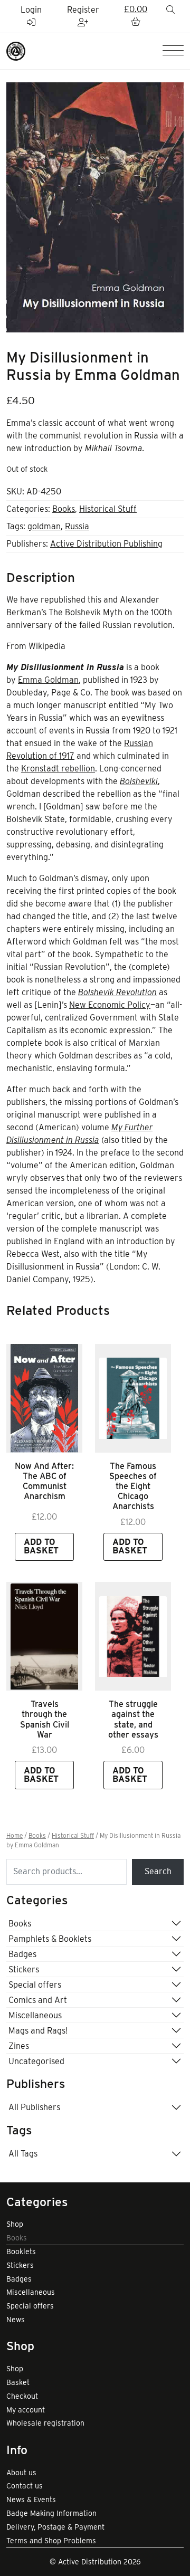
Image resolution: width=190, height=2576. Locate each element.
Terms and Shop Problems (51, 2541)
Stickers (24, 1969)
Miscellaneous (35, 2015)
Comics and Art (38, 2000)
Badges (22, 1954)
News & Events (31, 2499)
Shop (15, 2224)
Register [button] (83, 10)
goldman (44, 526)
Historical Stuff (108, 509)
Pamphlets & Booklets (50, 1939)
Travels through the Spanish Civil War (45, 1719)
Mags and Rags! (38, 2031)
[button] (136, 16)
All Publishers (34, 2107)
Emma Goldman (48, 680)
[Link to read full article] (44, 1398)
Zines (19, 2046)
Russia (77, 526)
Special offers (35, 1985)
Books (64, 509)
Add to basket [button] (41, 1546)
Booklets (21, 2251)
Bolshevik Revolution (117, 992)
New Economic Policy (110, 1005)
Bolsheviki (139, 781)
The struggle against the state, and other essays (133, 1719)
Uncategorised (36, 2061)
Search (158, 1871)
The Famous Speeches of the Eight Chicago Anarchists (133, 1486)
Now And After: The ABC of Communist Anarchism (44, 1481)
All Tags (23, 2154)
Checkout (22, 2396)
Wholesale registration (45, 2423)
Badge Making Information (51, 2513)
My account (26, 2410)
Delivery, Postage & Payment (55, 2527)
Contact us (25, 2486)
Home (15, 1836)
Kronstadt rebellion (58, 769)
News (16, 2320)
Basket (18, 2382)
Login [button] (31, 10)
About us (21, 2473)
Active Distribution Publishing (106, 544)
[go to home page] (16, 50)
